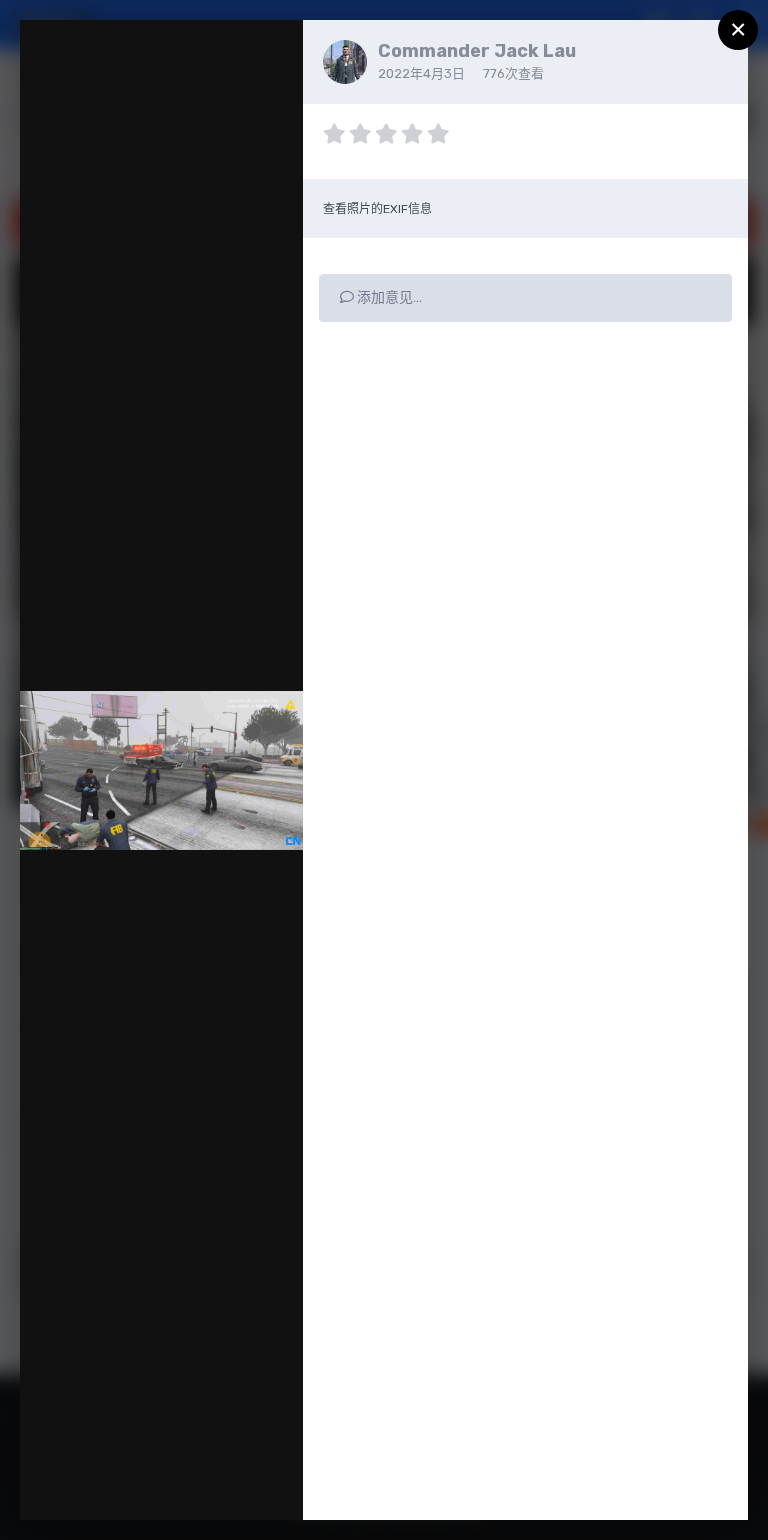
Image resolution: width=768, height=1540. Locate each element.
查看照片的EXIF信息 (377, 209)
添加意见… (388, 297)
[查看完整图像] (268, 56)
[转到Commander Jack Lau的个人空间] (345, 62)
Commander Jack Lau (477, 51)
